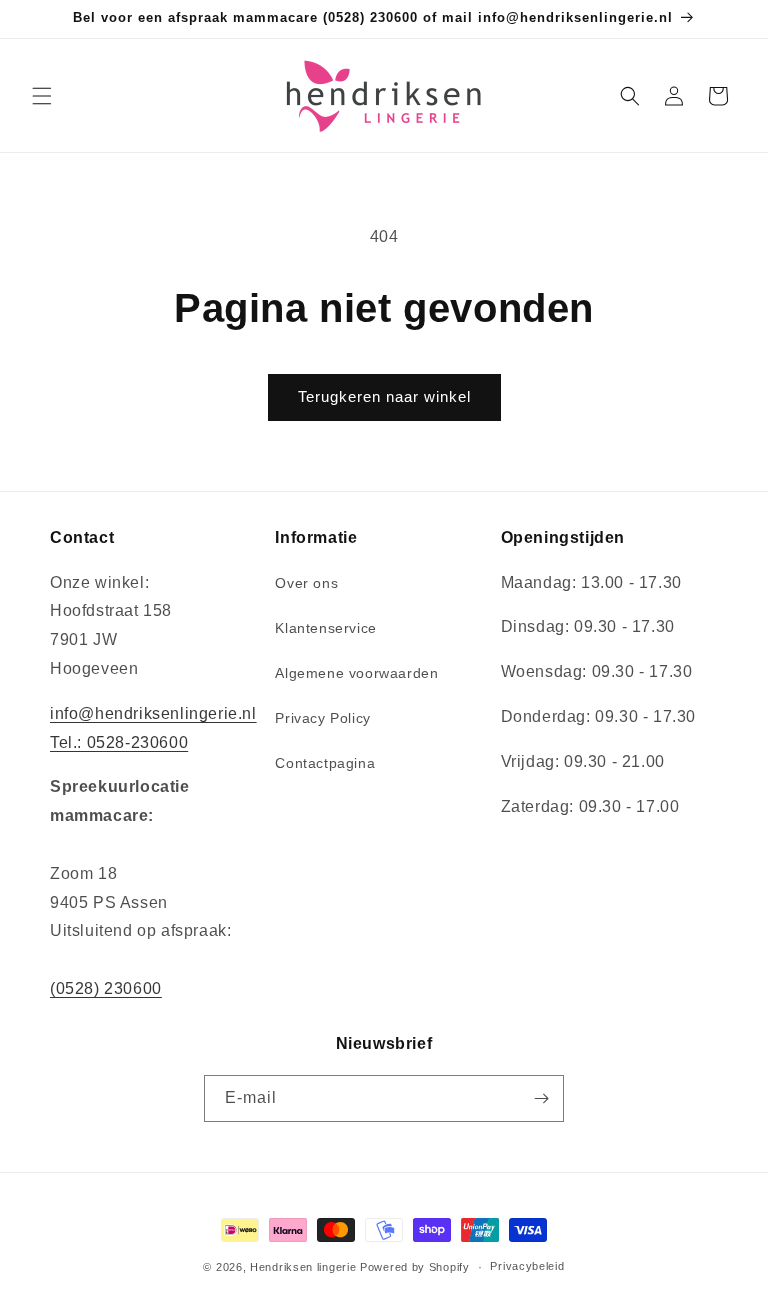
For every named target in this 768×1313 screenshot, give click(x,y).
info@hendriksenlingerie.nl (153, 713)
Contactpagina (325, 763)
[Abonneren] (541, 1098)
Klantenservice (325, 628)
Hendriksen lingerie (303, 1267)
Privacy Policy (322, 718)
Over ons (306, 583)
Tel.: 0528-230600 (119, 742)
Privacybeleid (527, 1266)
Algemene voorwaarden (356, 673)
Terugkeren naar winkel (384, 396)
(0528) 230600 (106, 988)
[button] (42, 96)
